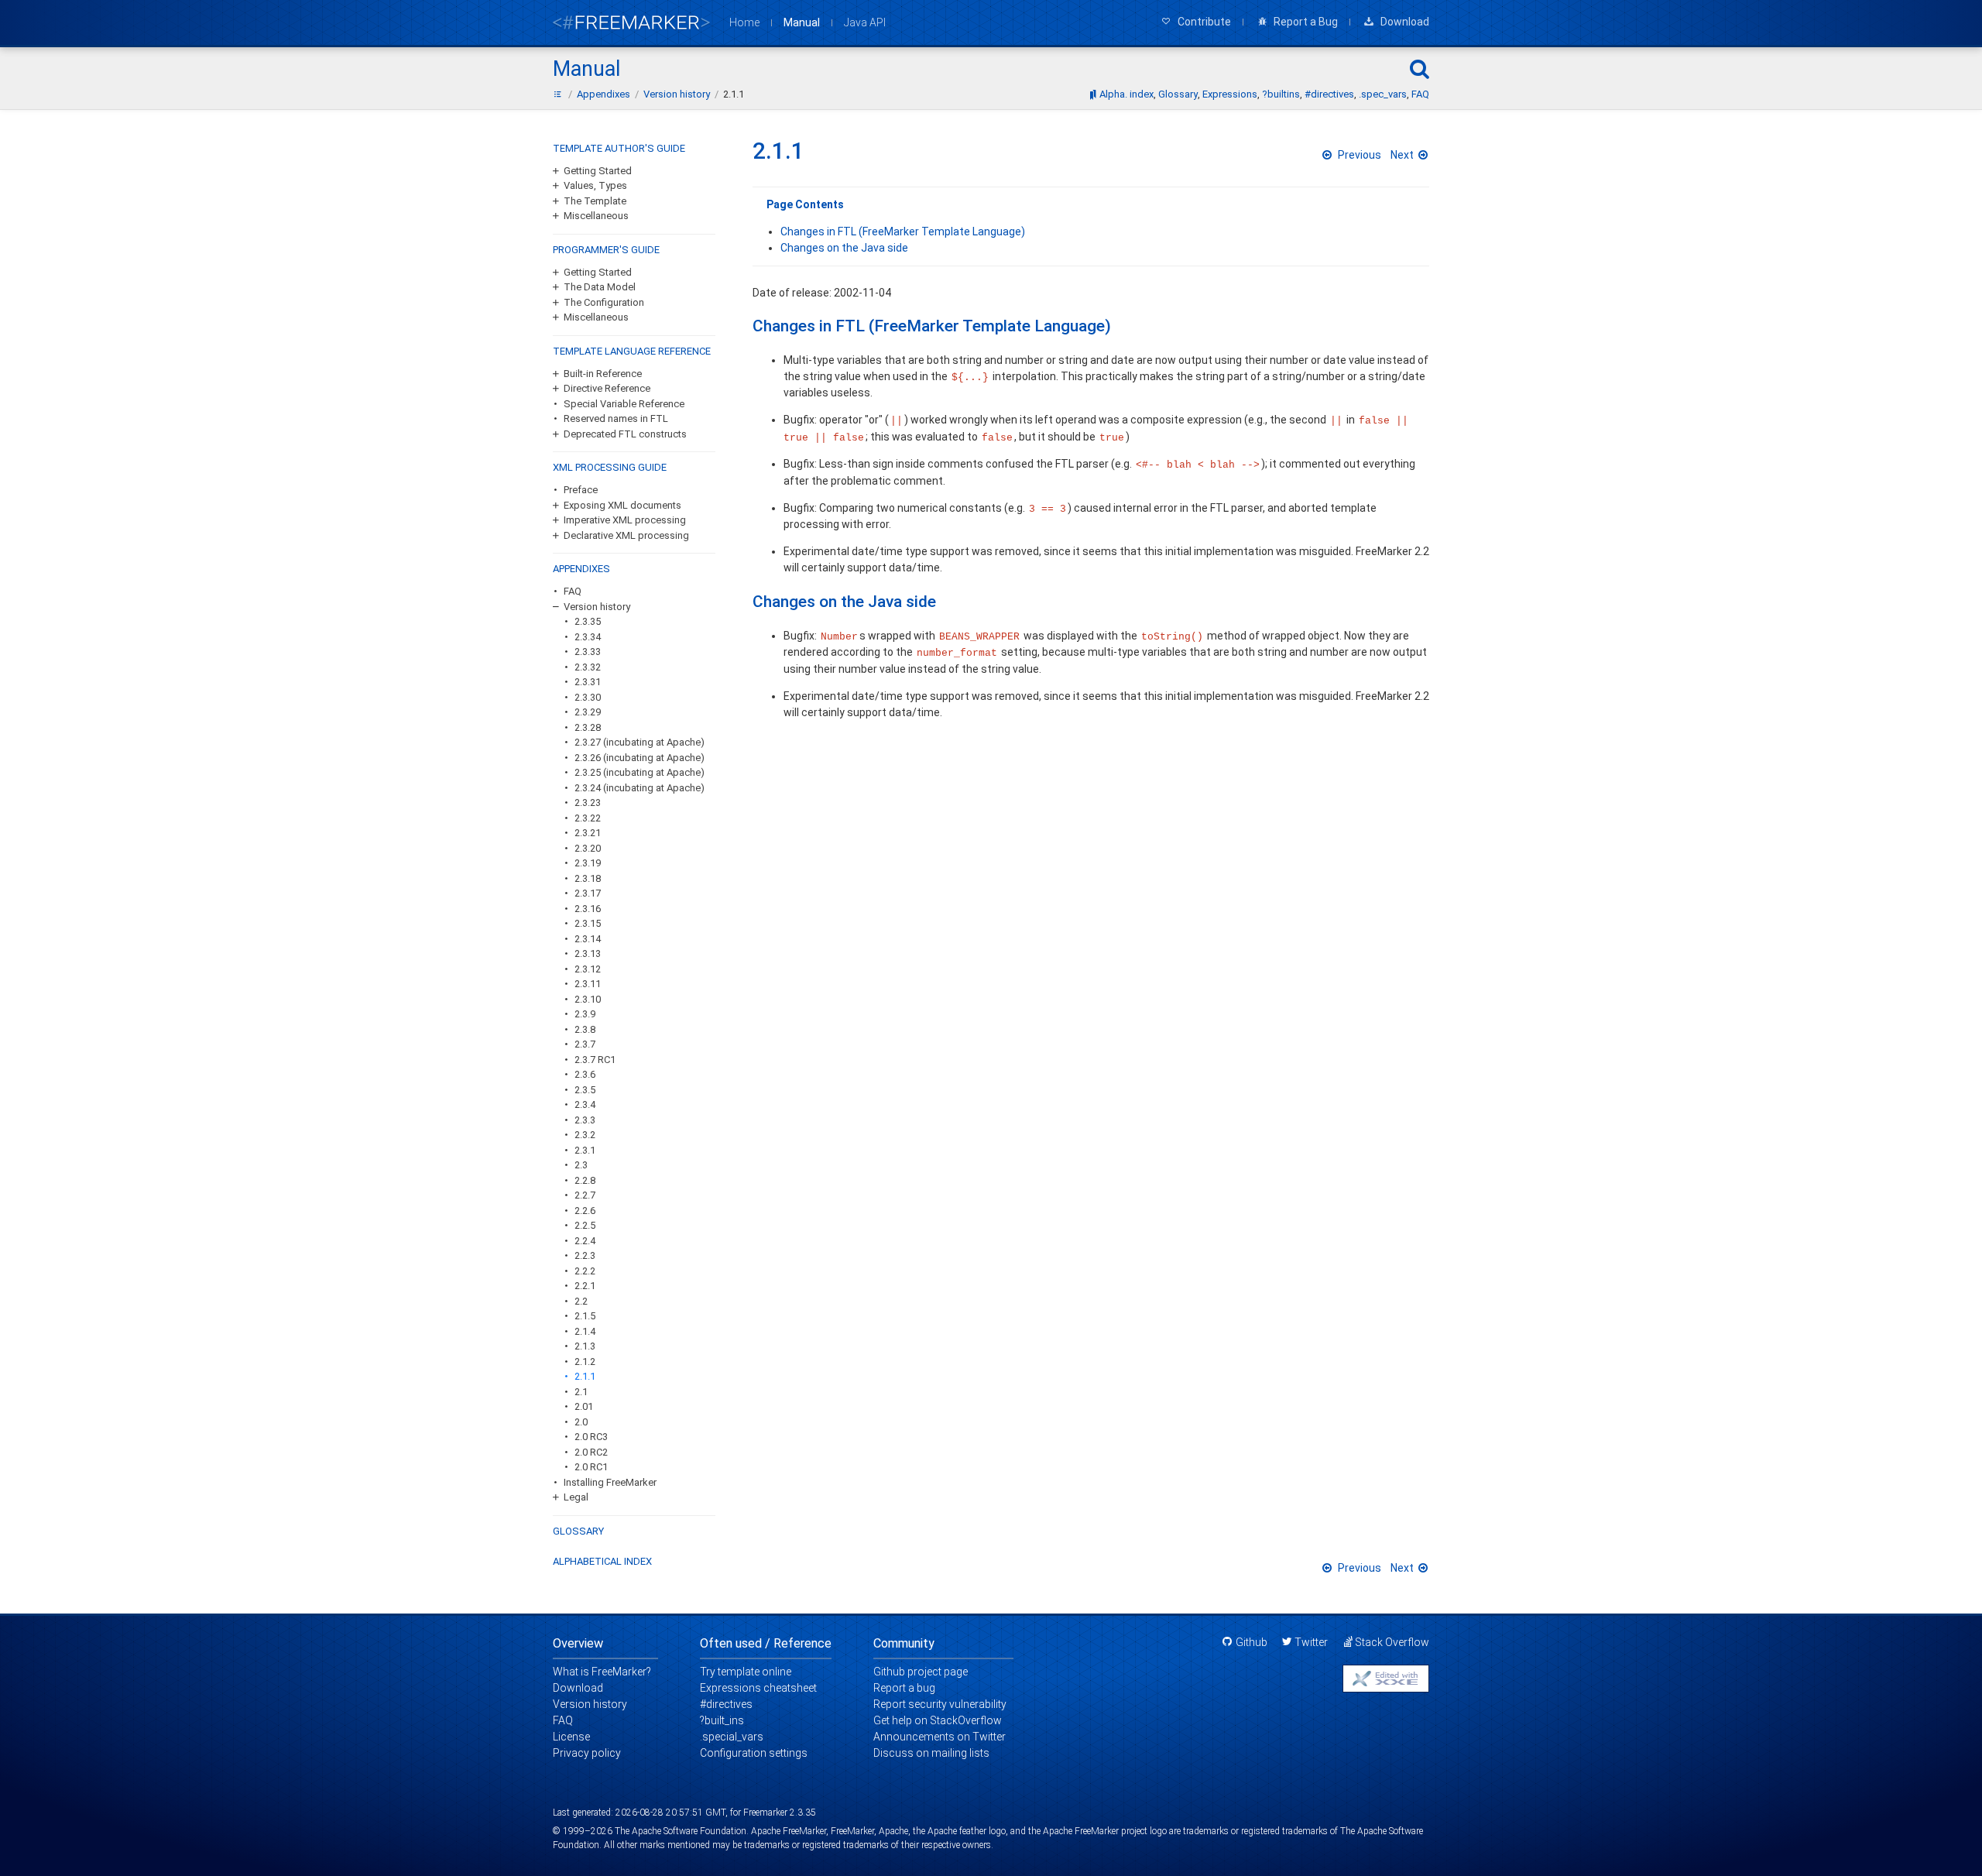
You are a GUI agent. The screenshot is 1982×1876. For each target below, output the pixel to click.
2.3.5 (585, 1090)
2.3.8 (585, 1029)
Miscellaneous (596, 216)
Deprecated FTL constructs (625, 434)
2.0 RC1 (591, 1467)
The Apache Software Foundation (681, 1831)
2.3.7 (585, 1044)
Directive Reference (607, 388)
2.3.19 (588, 863)
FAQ (1420, 94)
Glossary (1178, 94)
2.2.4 (585, 1241)
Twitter (1311, 1642)
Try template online (746, 1672)
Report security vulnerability (940, 1704)
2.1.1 (585, 1376)
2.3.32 (588, 667)
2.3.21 (588, 833)
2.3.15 (588, 923)
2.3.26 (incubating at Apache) (640, 758)
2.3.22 (588, 818)
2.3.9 (585, 1014)
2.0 (581, 1422)
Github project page (921, 1672)
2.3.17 (588, 893)
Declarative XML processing (626, 535)
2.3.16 (588, 909)
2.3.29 (588, 712)
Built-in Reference (603, 374)
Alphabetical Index (602, 1561)
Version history (597, 607)
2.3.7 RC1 (595, 1060)
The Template (595, 201)
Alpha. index (1126, 94)
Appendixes (581, 569)
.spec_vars (1383, 94)
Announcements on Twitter (940, 1737)
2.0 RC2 (591, 1452)
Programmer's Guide (606, 250)
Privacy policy (587, 1753)
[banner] (632, 23)
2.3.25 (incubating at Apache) (640, 772)
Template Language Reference (632, 351)
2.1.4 (585, 1331)
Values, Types (595, 185)
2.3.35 (588, 621)
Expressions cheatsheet (758, 1688)
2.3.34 (588, 637)
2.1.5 (585, 1316)
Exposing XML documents (622, 505)
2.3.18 (588, 878)
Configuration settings (754, 1753)
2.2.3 (585, 1255)
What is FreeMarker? (602, 1672)
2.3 (581, 1165)
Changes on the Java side (844, 248)
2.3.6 (585, 1074)
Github (1252, 1642)
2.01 (584, 1406)
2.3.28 (588, 727)
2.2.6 (585, 1211)
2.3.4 (585, 1104)
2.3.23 (588, 803)
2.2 (581, 1301)
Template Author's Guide (619, 148)
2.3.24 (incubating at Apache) (640, 788)
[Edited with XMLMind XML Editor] (1386, 1679)
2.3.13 (588, 953)
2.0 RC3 (591, 1437)
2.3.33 (588, 652)
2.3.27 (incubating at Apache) (640, 742)
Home (744, 22)
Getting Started (598, 171)
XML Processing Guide (610, 467)
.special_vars (732, 1737)
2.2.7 (585, 1195)
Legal (576, 1497)
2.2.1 (585, 1286)
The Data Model (600, 287)
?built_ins (722, 1720)
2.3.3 (585, 1120)
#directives (1329, 94)
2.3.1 (585, 1150)
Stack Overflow (1392, 1642)
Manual (802, 22)
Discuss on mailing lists (931, 1753)
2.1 (581, 1392)
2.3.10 (588, 999)
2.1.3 (585, 1346)
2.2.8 (585, 1180)
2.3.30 (588, 697)
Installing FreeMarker (610, 1482)
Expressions (1230, 94)
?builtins (1281, 94)
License (571, 1737)
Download (578, 1688)
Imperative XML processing (625, 520)
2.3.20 (588, 848)
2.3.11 (588, 984)
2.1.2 (585, 1362)
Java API (865, 22)
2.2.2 (585, 1271)
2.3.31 (588, 682)
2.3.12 (588, 969)
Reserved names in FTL (616, 418)
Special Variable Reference (624, 404)
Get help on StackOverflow (938, 1720)
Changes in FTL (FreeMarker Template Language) (903, 231)
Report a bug (904, 1688)
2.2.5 (585, 1225)
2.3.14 (588, 939)
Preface (581, 490)
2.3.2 (585, 1135)
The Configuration (604, 302)
